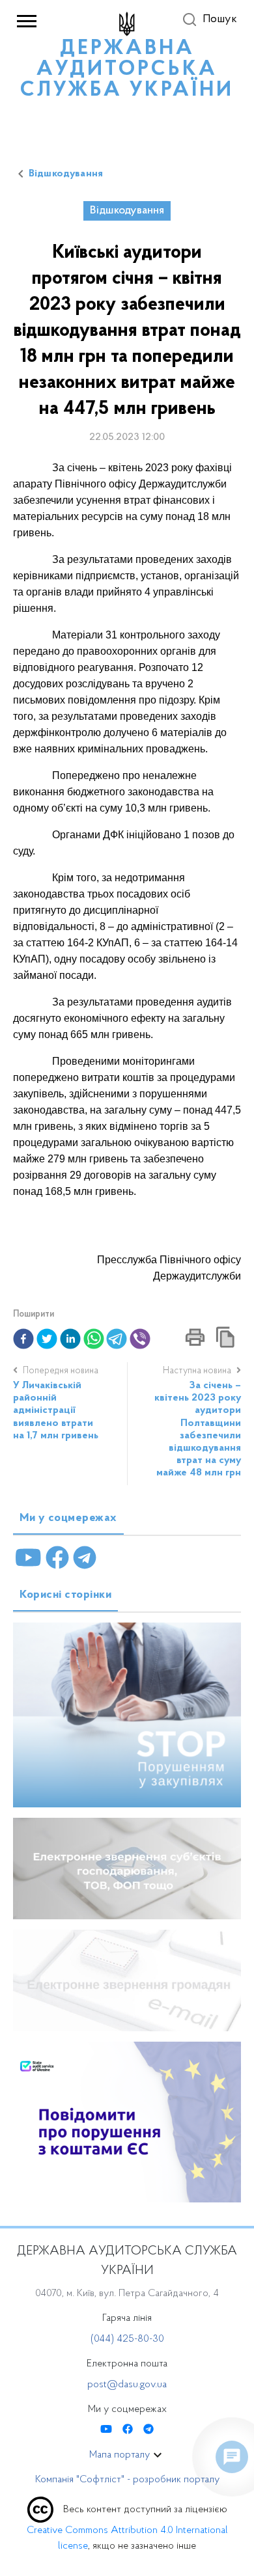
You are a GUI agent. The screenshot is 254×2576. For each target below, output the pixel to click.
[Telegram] (85, 1558)
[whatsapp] (94, 1339)
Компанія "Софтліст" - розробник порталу (127, 2480)
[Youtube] (28, 1558)
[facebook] (23, 1339)
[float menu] (232, 2457)
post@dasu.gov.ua (127, 2385)
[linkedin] (70, 1339)
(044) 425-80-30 (127, 2339)
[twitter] (47, 1339)
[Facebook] (57, 1558)
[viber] (140, 1339)
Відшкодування (66, 174)
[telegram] (117, 1339)
